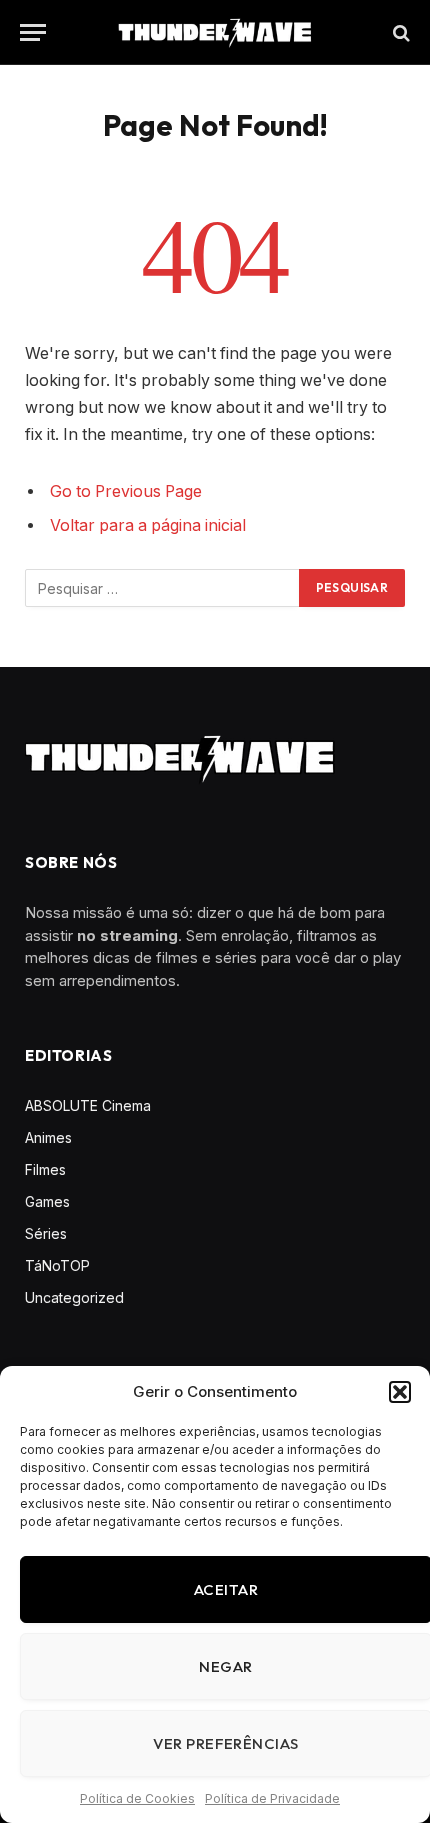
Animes (48, 1137)
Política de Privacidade (272, 1798)
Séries (46, 1233)
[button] (400, 1392)
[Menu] (33, 32)
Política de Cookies (137, 1798)
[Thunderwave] (215, 32)
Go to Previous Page (126, 491)
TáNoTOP (57, 1265)
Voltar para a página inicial (148, 525)
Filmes (45, 1169)
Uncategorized (74, 1297)
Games (47, 1201)
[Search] (399, 32)
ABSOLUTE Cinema (88, 1105)
